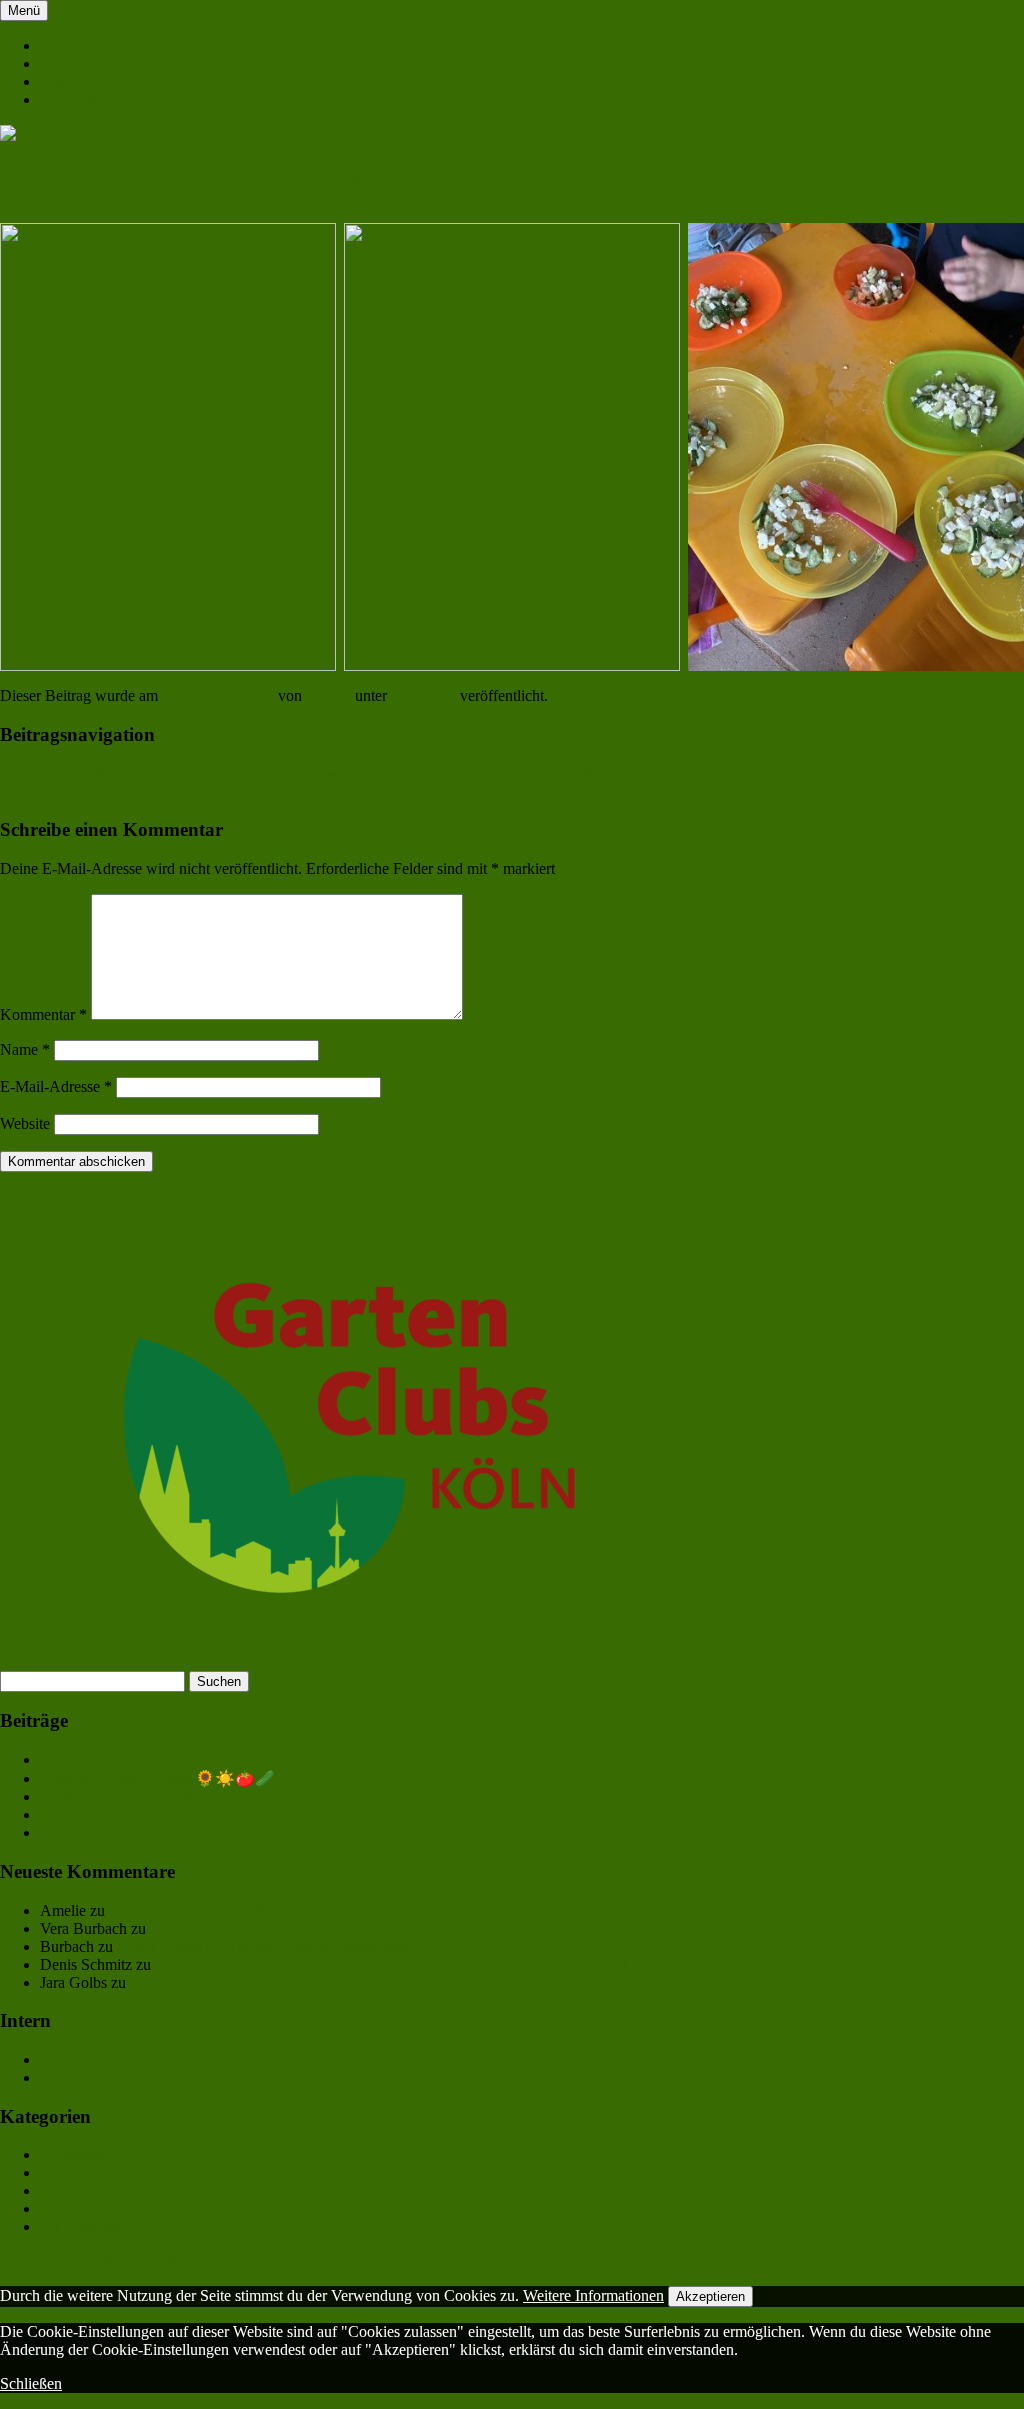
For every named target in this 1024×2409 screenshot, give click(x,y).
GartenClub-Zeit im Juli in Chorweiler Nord (179, 1759)
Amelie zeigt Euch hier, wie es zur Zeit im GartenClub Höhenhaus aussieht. (392, 1964)
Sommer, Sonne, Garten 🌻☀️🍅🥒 (157, 1778)
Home (59, 45)
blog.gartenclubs (92, 2059)
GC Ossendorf (86, 2208)
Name (25, 1049)
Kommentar (43, 1014)
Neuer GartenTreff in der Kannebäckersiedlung (266, 1946)
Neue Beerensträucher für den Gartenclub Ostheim (269, 1910)
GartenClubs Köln (98, 63)
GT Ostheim (79, 2226)
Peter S (328, 695)
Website (25, 1123)
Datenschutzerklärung (109, 81)
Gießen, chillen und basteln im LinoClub (168, 1796)
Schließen (31, 2383)
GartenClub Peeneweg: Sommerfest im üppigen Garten (214, 1814)
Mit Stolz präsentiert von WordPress (113, 2260)
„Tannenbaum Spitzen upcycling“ (236, 1982)
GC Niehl (71, 2190)
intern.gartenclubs (96, 2077)
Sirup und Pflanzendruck (88, 772)
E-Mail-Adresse (56, 1086)
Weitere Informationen (593, 2295)
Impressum (74, 99)
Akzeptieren (710, 2296)
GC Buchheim (86, 2172)
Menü (24, 10)
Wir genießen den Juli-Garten (132, 1832)
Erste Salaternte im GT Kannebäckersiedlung (292, 1928)
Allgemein (423, 695)
